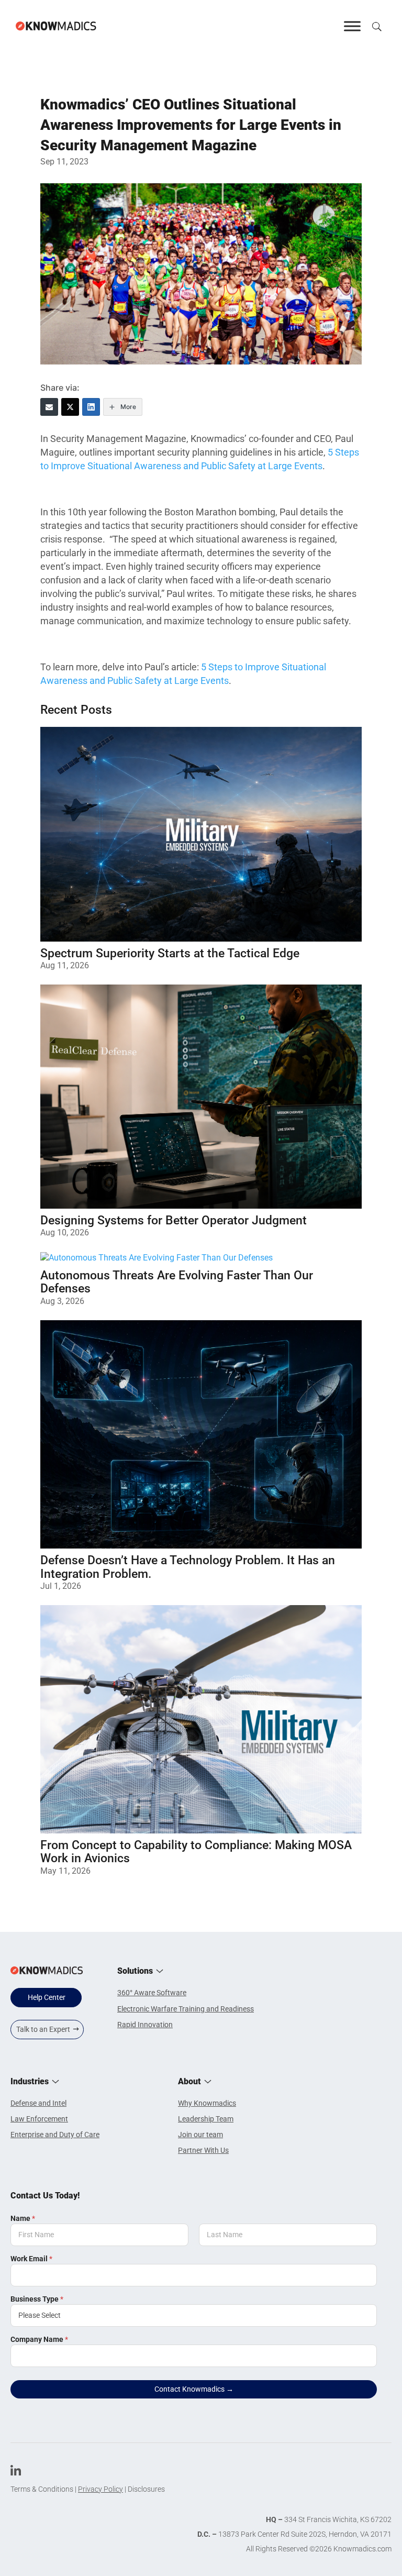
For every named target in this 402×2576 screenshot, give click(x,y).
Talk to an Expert (43, 2029)
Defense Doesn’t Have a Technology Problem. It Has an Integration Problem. (188, 1567)
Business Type (37, 2299)
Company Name (39, 2339)
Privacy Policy (100, 2489)
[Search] (376, 26)
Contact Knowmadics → (194, 2389)
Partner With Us (203, 2150)
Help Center (47, 1997)
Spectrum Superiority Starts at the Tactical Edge (170, 953)
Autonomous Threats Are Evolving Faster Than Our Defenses (177, 1282)
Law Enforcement (39, 2119)
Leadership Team (206, 2119)
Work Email (31, 2259)
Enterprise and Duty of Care (55, 2135)
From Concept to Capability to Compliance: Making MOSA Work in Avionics (196, 1852)
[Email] (49, 407)
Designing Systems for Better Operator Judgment (174, 1220)
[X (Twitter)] (70, 407)
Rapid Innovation (145, 2025)
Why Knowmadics (207, 2103)
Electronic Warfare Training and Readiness (186, 2009)
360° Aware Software (152, 1993)
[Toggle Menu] (352, 26)
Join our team (200, 2135)
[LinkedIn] (91, 407)
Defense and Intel (38, 2103)
